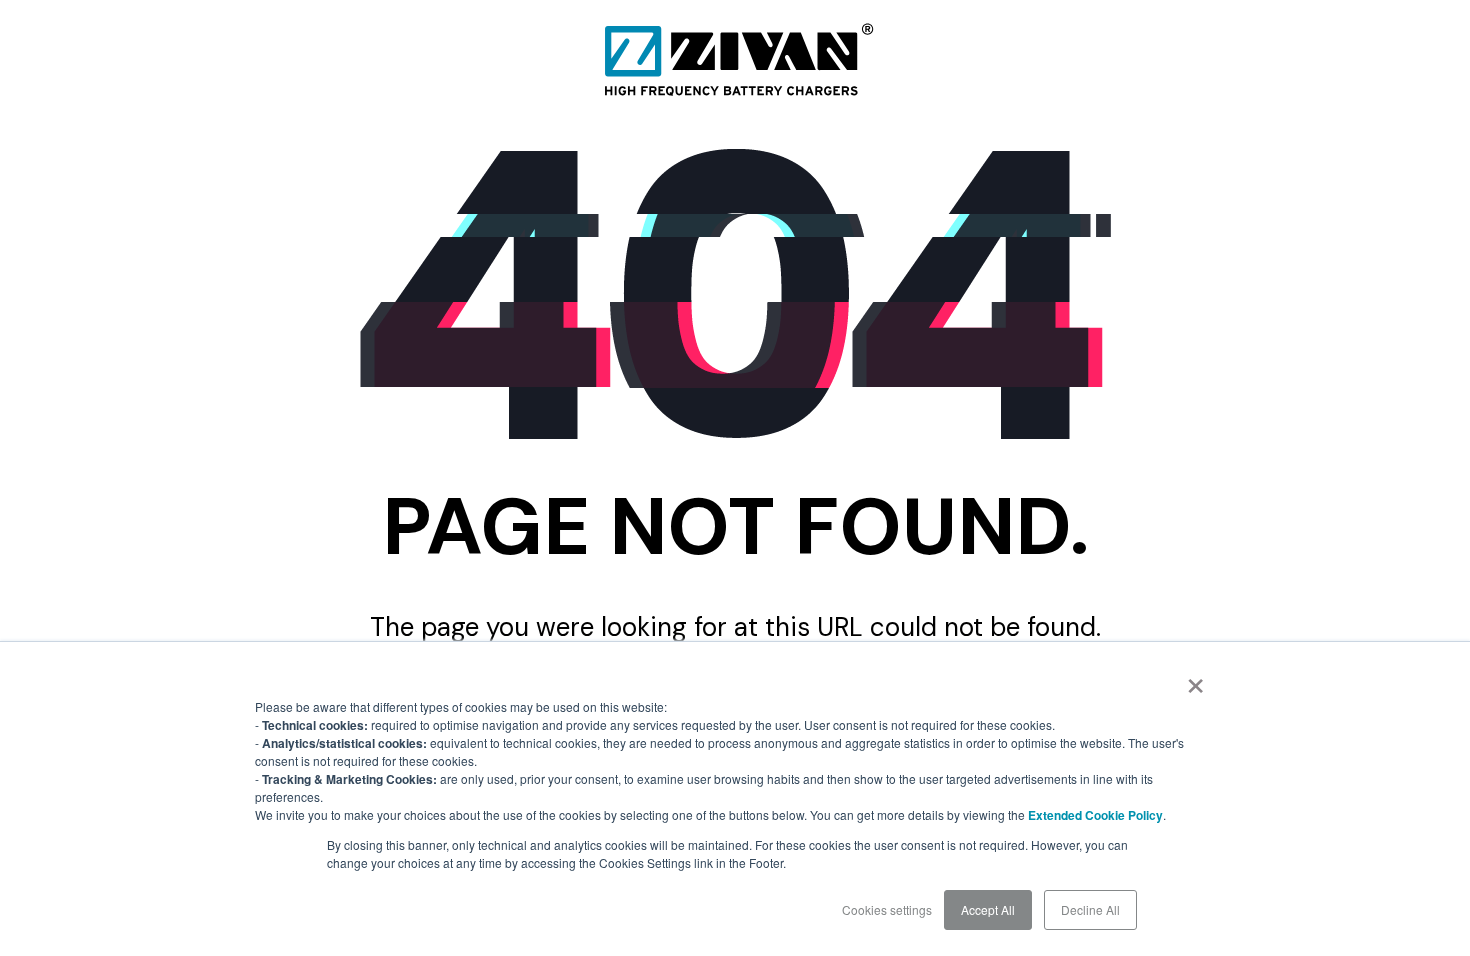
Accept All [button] (988, 909)
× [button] (1195, 679)
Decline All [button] (1090, 909)
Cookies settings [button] (887, 909)
